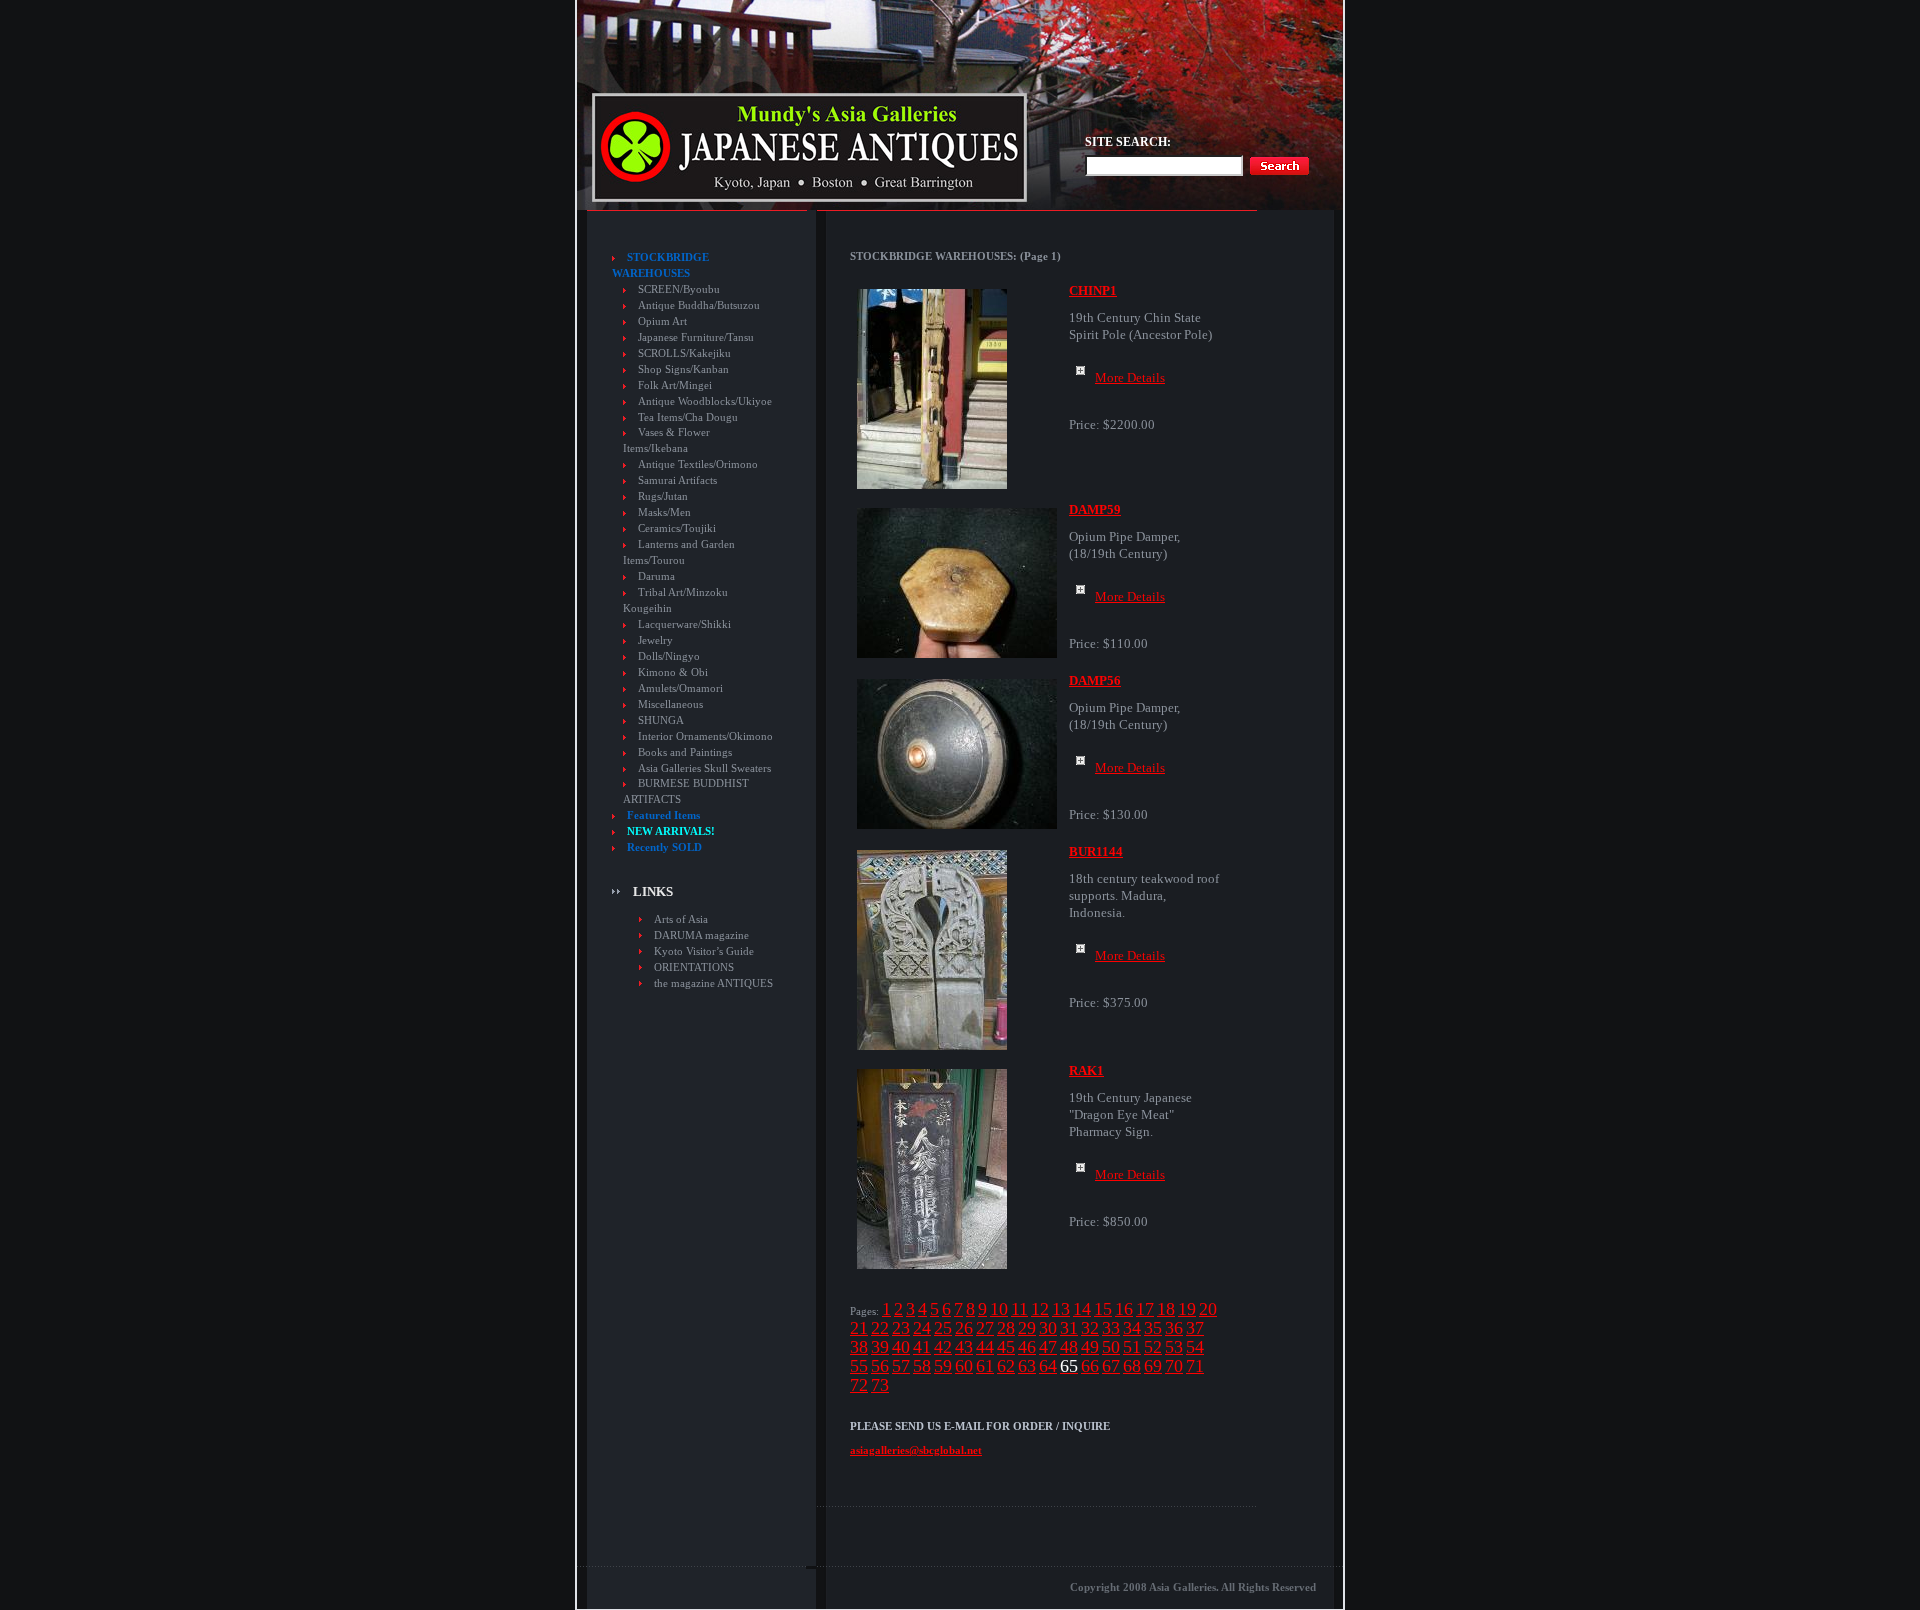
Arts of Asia (681, 919)
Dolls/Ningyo (669, 656)
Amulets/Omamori (680, 688)
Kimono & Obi (673, 672)
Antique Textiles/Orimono (698, 464)
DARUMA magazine (701, 935)
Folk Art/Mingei (675, 385)
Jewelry (655, 640)
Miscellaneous (670, 704)
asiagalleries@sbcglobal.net (916, 1450)
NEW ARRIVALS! (671, 831)
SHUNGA (661, 720)
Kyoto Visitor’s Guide (704, 951)
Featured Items (663, 815)
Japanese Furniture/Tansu (696, 337)
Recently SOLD (664, 847)
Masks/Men (664, 512)
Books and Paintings (685, 752)
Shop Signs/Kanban (683, 369)
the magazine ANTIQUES (713, 983)
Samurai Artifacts (677, 480)
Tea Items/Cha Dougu (688, 417)
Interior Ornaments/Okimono (705, 736)
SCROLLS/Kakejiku (684, 353)
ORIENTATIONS (694, 967)
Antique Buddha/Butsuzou (699, 305)
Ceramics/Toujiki (677, 528)
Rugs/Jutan (663, 496)
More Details (1130, 377)
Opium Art (662, 321)
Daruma (656, 576)
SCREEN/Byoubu (679, 289)
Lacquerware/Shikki (684, 624)
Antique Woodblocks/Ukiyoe (705, 401)
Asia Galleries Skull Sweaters (704, 768)
